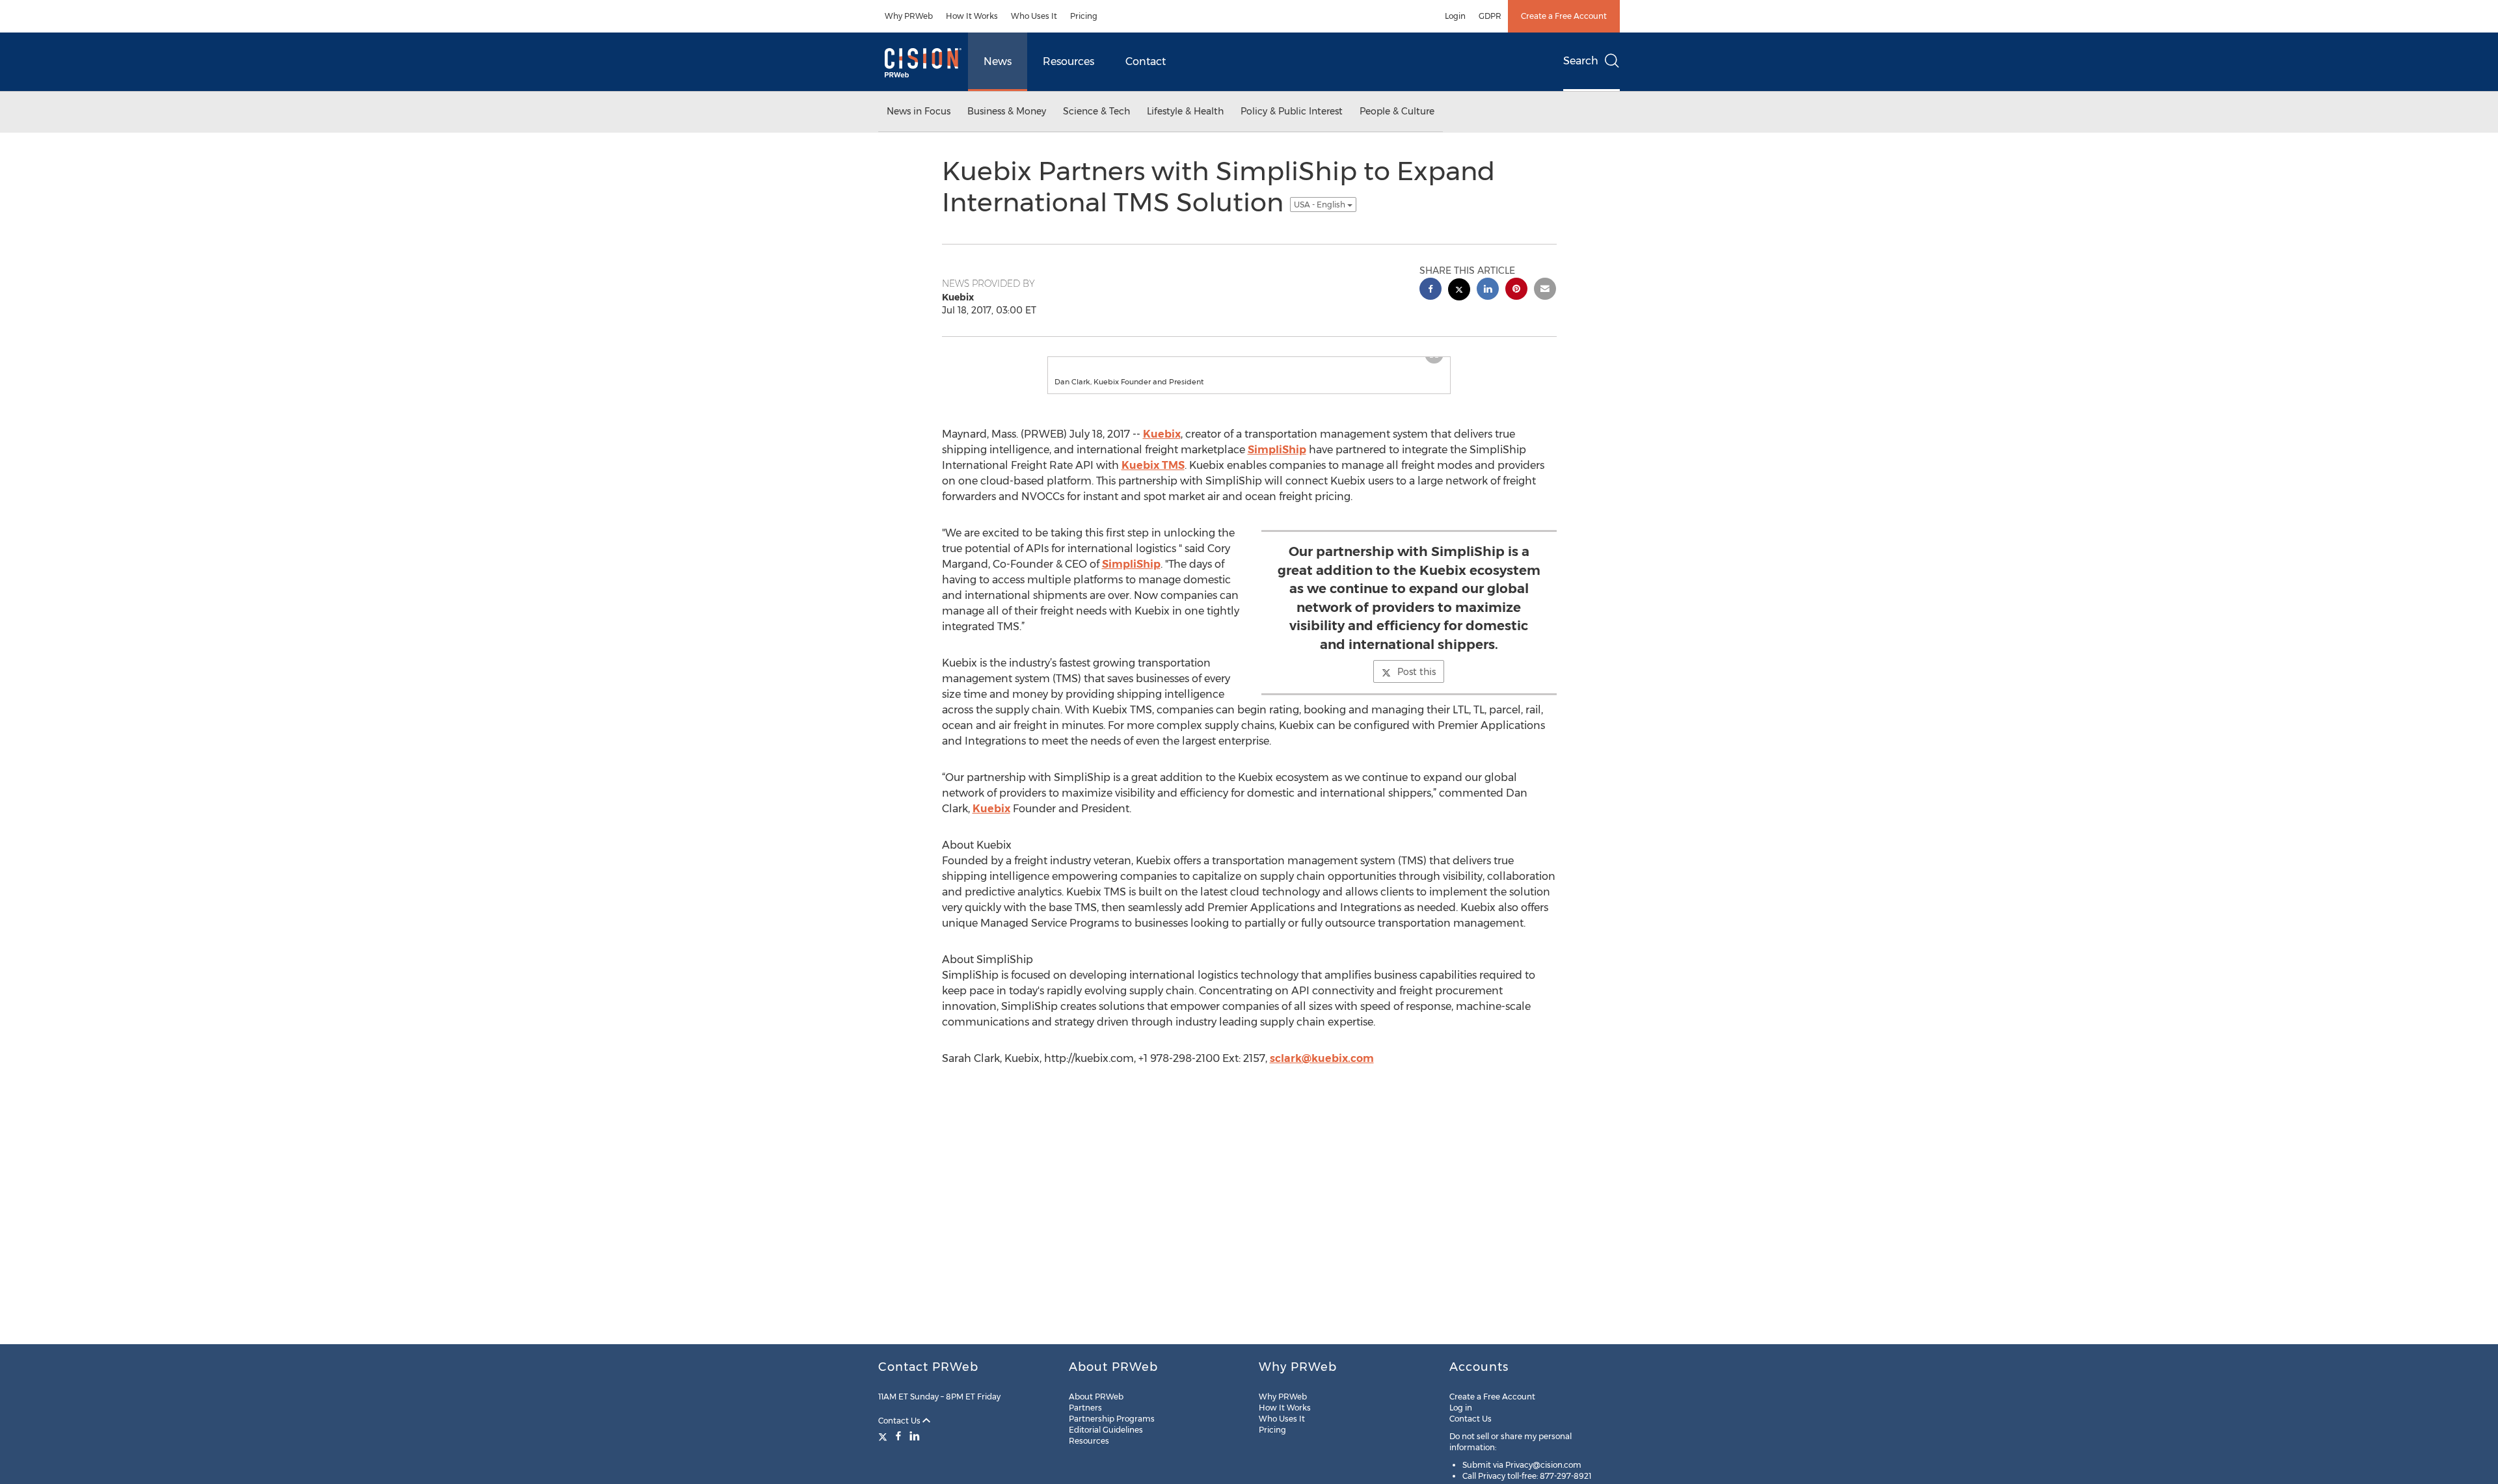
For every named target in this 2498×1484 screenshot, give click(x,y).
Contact (1146, 61)
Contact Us (900, 1421)
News (998, 61)
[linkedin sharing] (1488, 290)
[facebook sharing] (1430, 290)
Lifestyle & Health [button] (1185, 111)
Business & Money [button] (1007, 111)
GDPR (1490, 16)
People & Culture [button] (1397, 111)
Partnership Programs (1112, 1419)
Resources (1068, 61)
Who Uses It (1034, 16)
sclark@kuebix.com (1322, 1071)
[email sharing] (1545, 290)
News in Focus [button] (919, 111)
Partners (1085, 1408)
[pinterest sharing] (1516, 290)
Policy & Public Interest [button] (1292, 111)
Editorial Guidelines (1106, 1430)
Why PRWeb (909, 16)
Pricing (1084, 16)
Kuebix (1162, 447)
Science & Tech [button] (1096, 111)
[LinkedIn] (915, 1436)
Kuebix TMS (1153, 478)
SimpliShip (1277, 463)
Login (1455, 16)
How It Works (972, 16)
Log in (1461, 1408)
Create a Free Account (1564, 16)
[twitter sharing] (1459, 291)
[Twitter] (884, 1436)
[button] (1249, 364)
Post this (1417, 685)
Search (1581, 61)
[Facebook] (898, 1436)
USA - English (1321, 205)
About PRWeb (1096, 1397)
